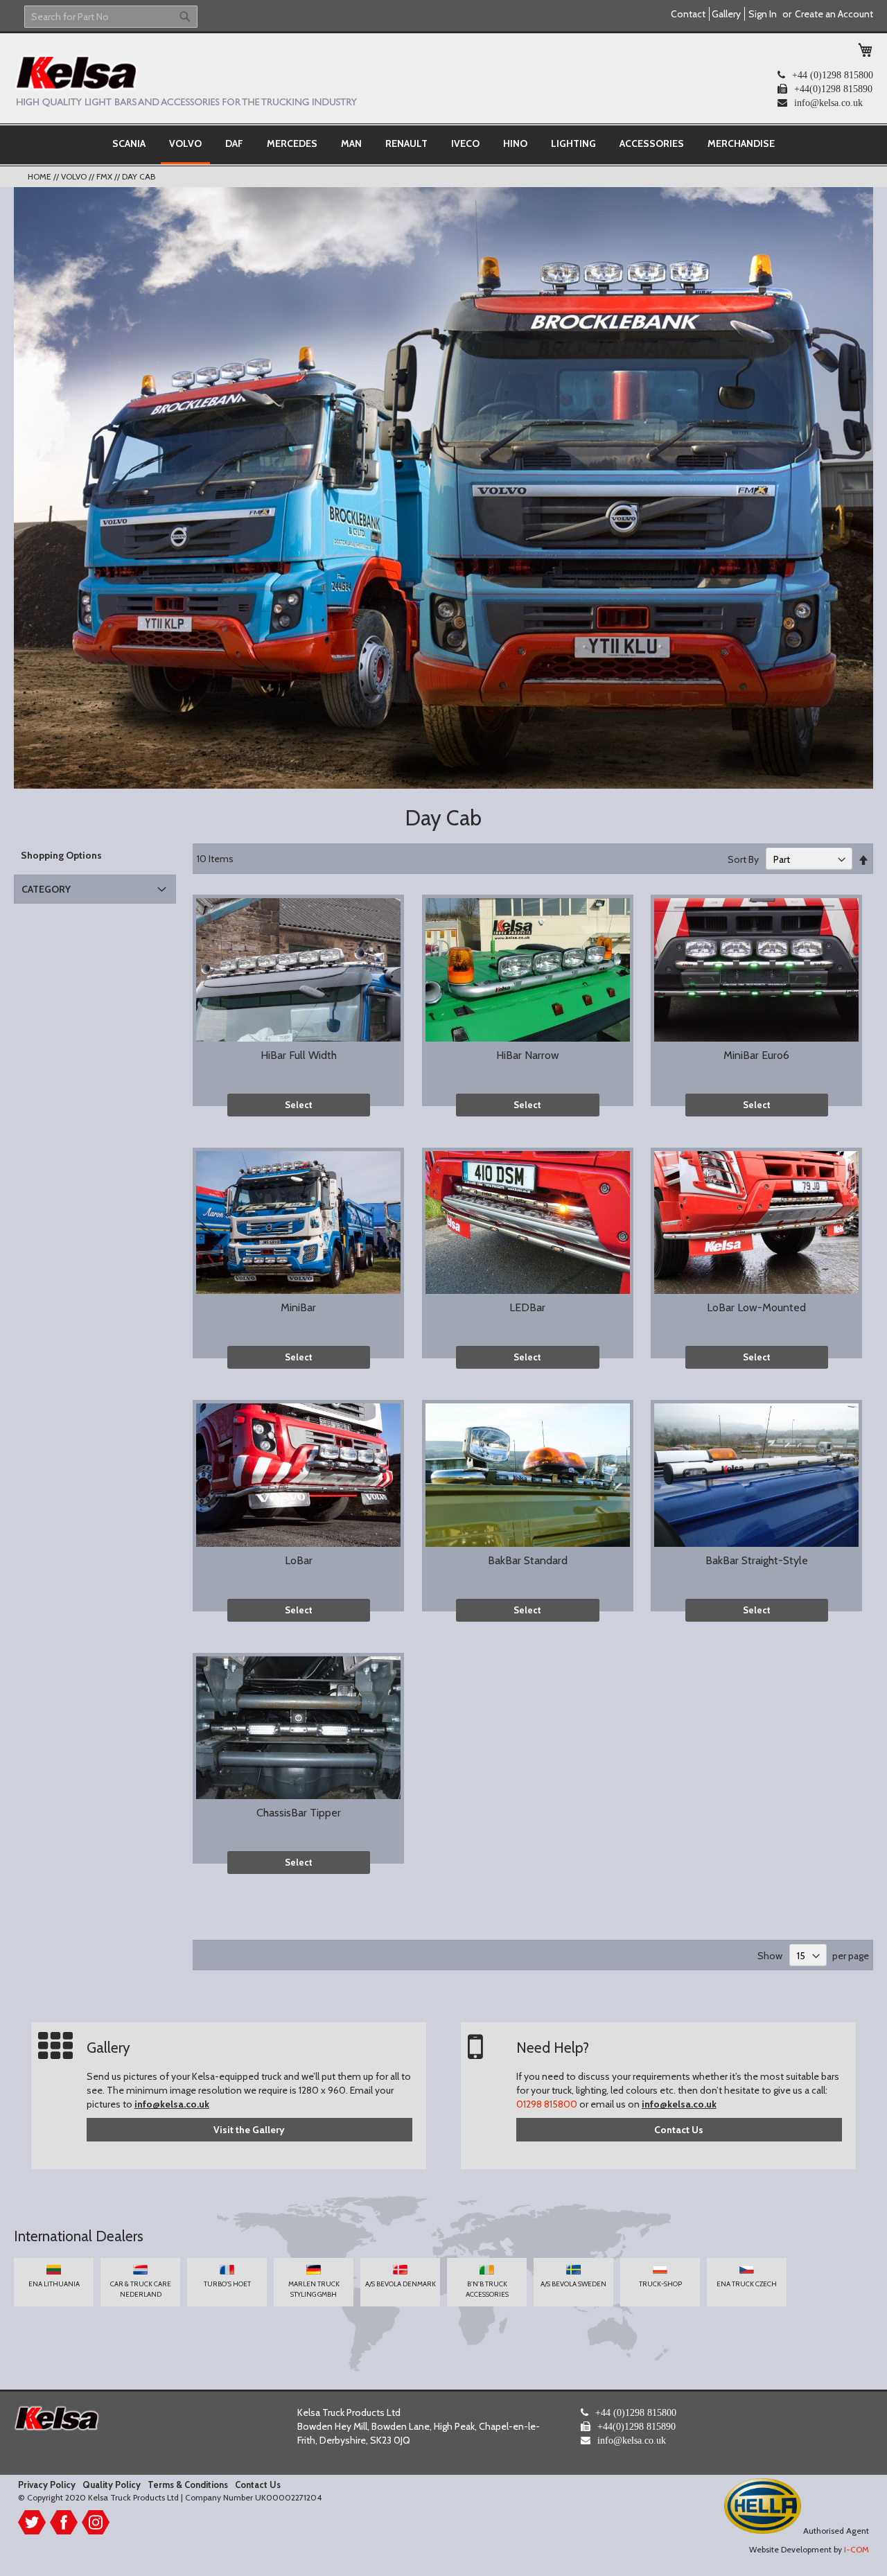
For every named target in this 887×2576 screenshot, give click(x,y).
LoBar (299, 1560)
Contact (688, 14)
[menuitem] (129, 143)
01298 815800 (547, 2104)
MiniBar (298, 1307)
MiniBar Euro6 (756, 1055)
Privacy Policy (47, 2485)
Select (299, 1105)
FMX (105, 176)
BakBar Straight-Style (757, 1560)
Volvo (75, 176)
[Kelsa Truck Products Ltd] (185, 80)
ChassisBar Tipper (299, 1813)
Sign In (763, 14)
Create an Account (834, 14)
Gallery (726, 14)
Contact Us (679, 2130)
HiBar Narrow (528, 1055)
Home (41, 176)
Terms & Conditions (188, 2485)
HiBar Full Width (299, 1055)
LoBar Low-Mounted (756, 1307)
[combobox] (111, 17)
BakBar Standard (528, 1560)
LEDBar (527, 1307)
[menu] (443, 145)
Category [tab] (46, 889)
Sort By (743, 859)
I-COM (857, 2549)
